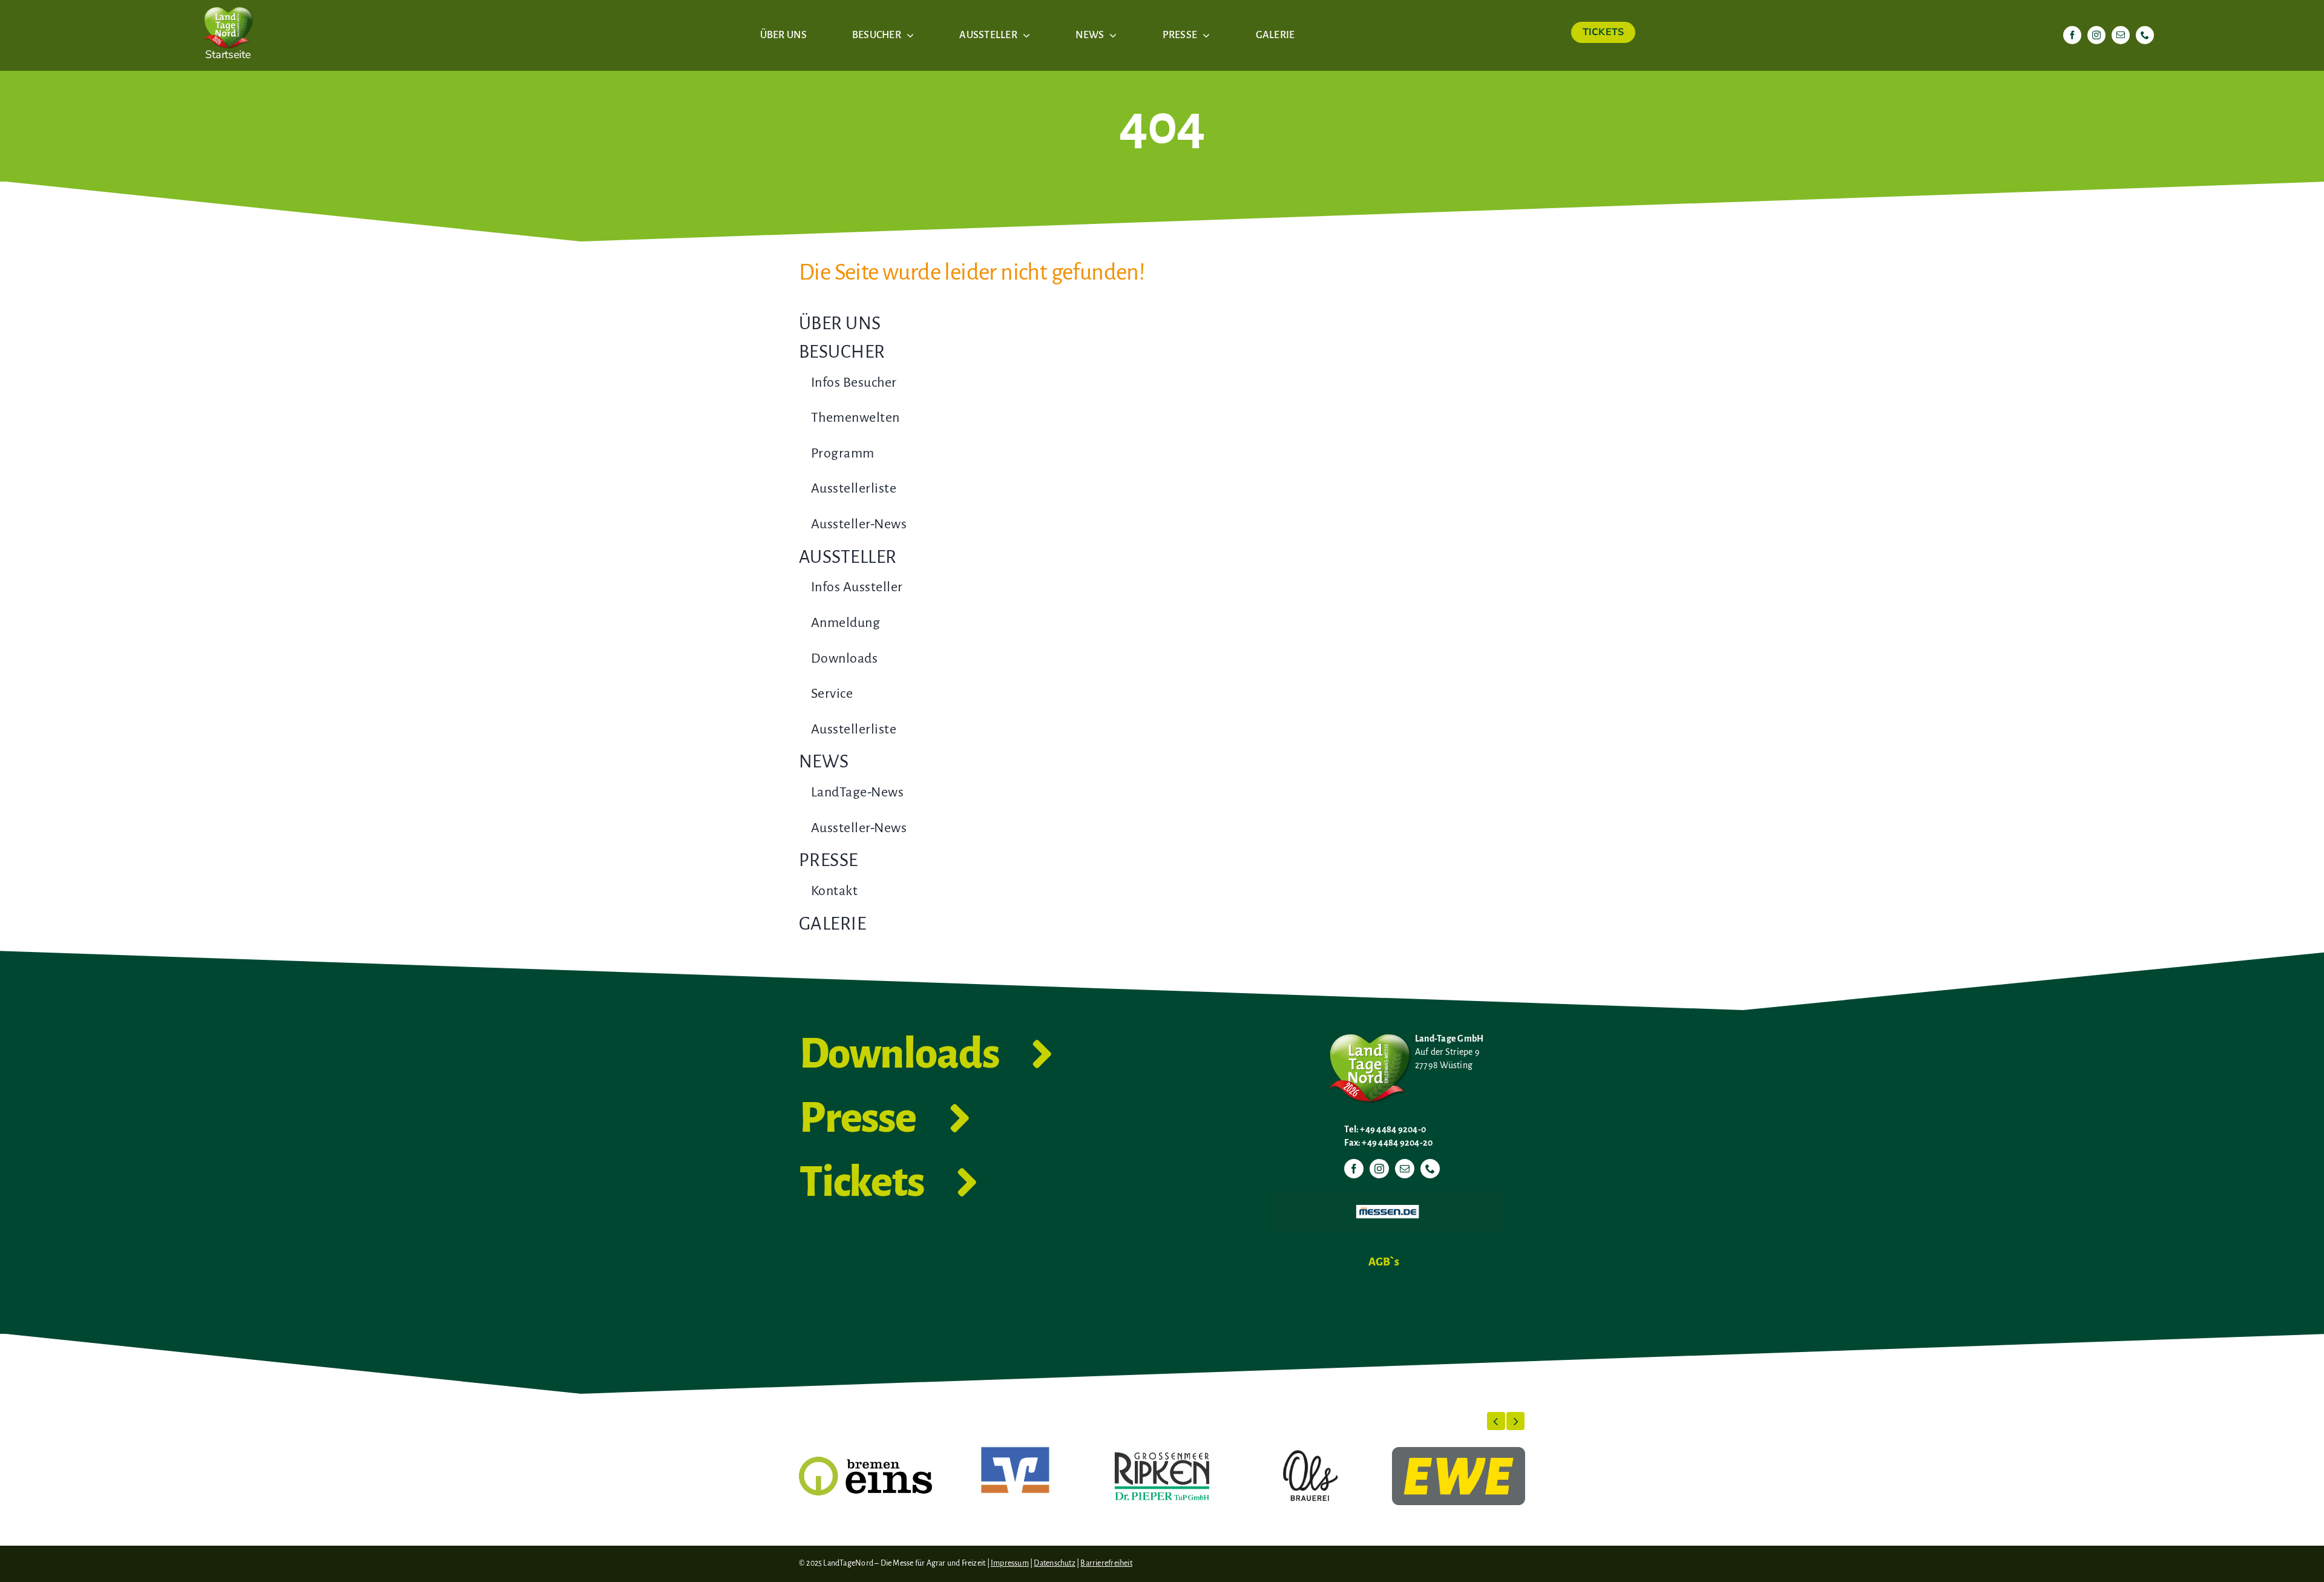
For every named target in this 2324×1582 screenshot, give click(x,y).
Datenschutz (1054, 1563)
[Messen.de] (1387, 1195)
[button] (1496, 1421)
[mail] (2121, 35)
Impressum (1010, 1563)
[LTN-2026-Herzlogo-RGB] (228, 5)
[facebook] (2072, 35)
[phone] (2145, 35)
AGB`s (1384, 1262)
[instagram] (2096, 35)
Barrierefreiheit (1106, 1563)
